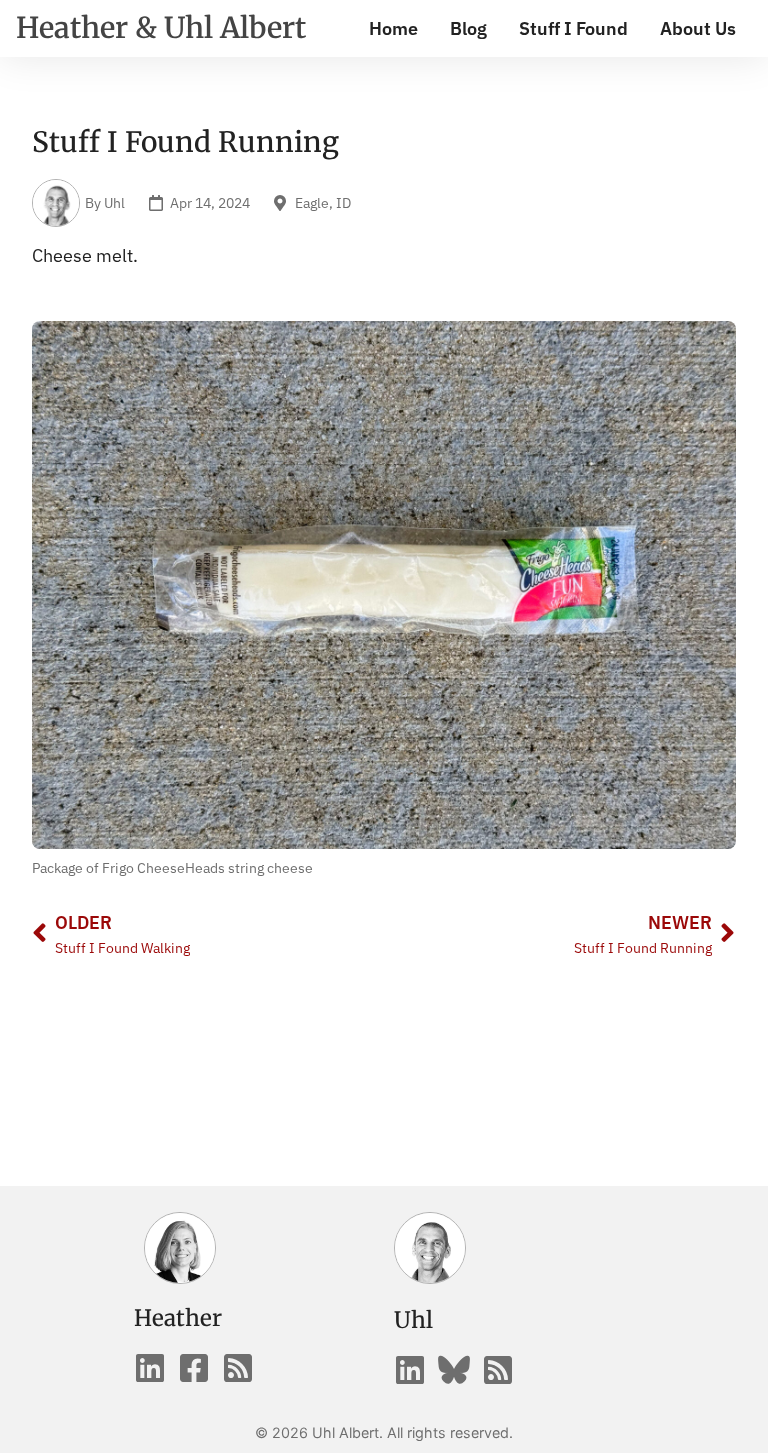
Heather (178, 1318)
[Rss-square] (238, 1368)
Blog (468, 28)
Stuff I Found (573, 28)
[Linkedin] (150, 1368)
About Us (698, 28)
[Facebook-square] (194, 1368)
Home (393, 28)
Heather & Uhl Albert (161, 28)
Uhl (413, 1320)
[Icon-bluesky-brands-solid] (454, 1370)
